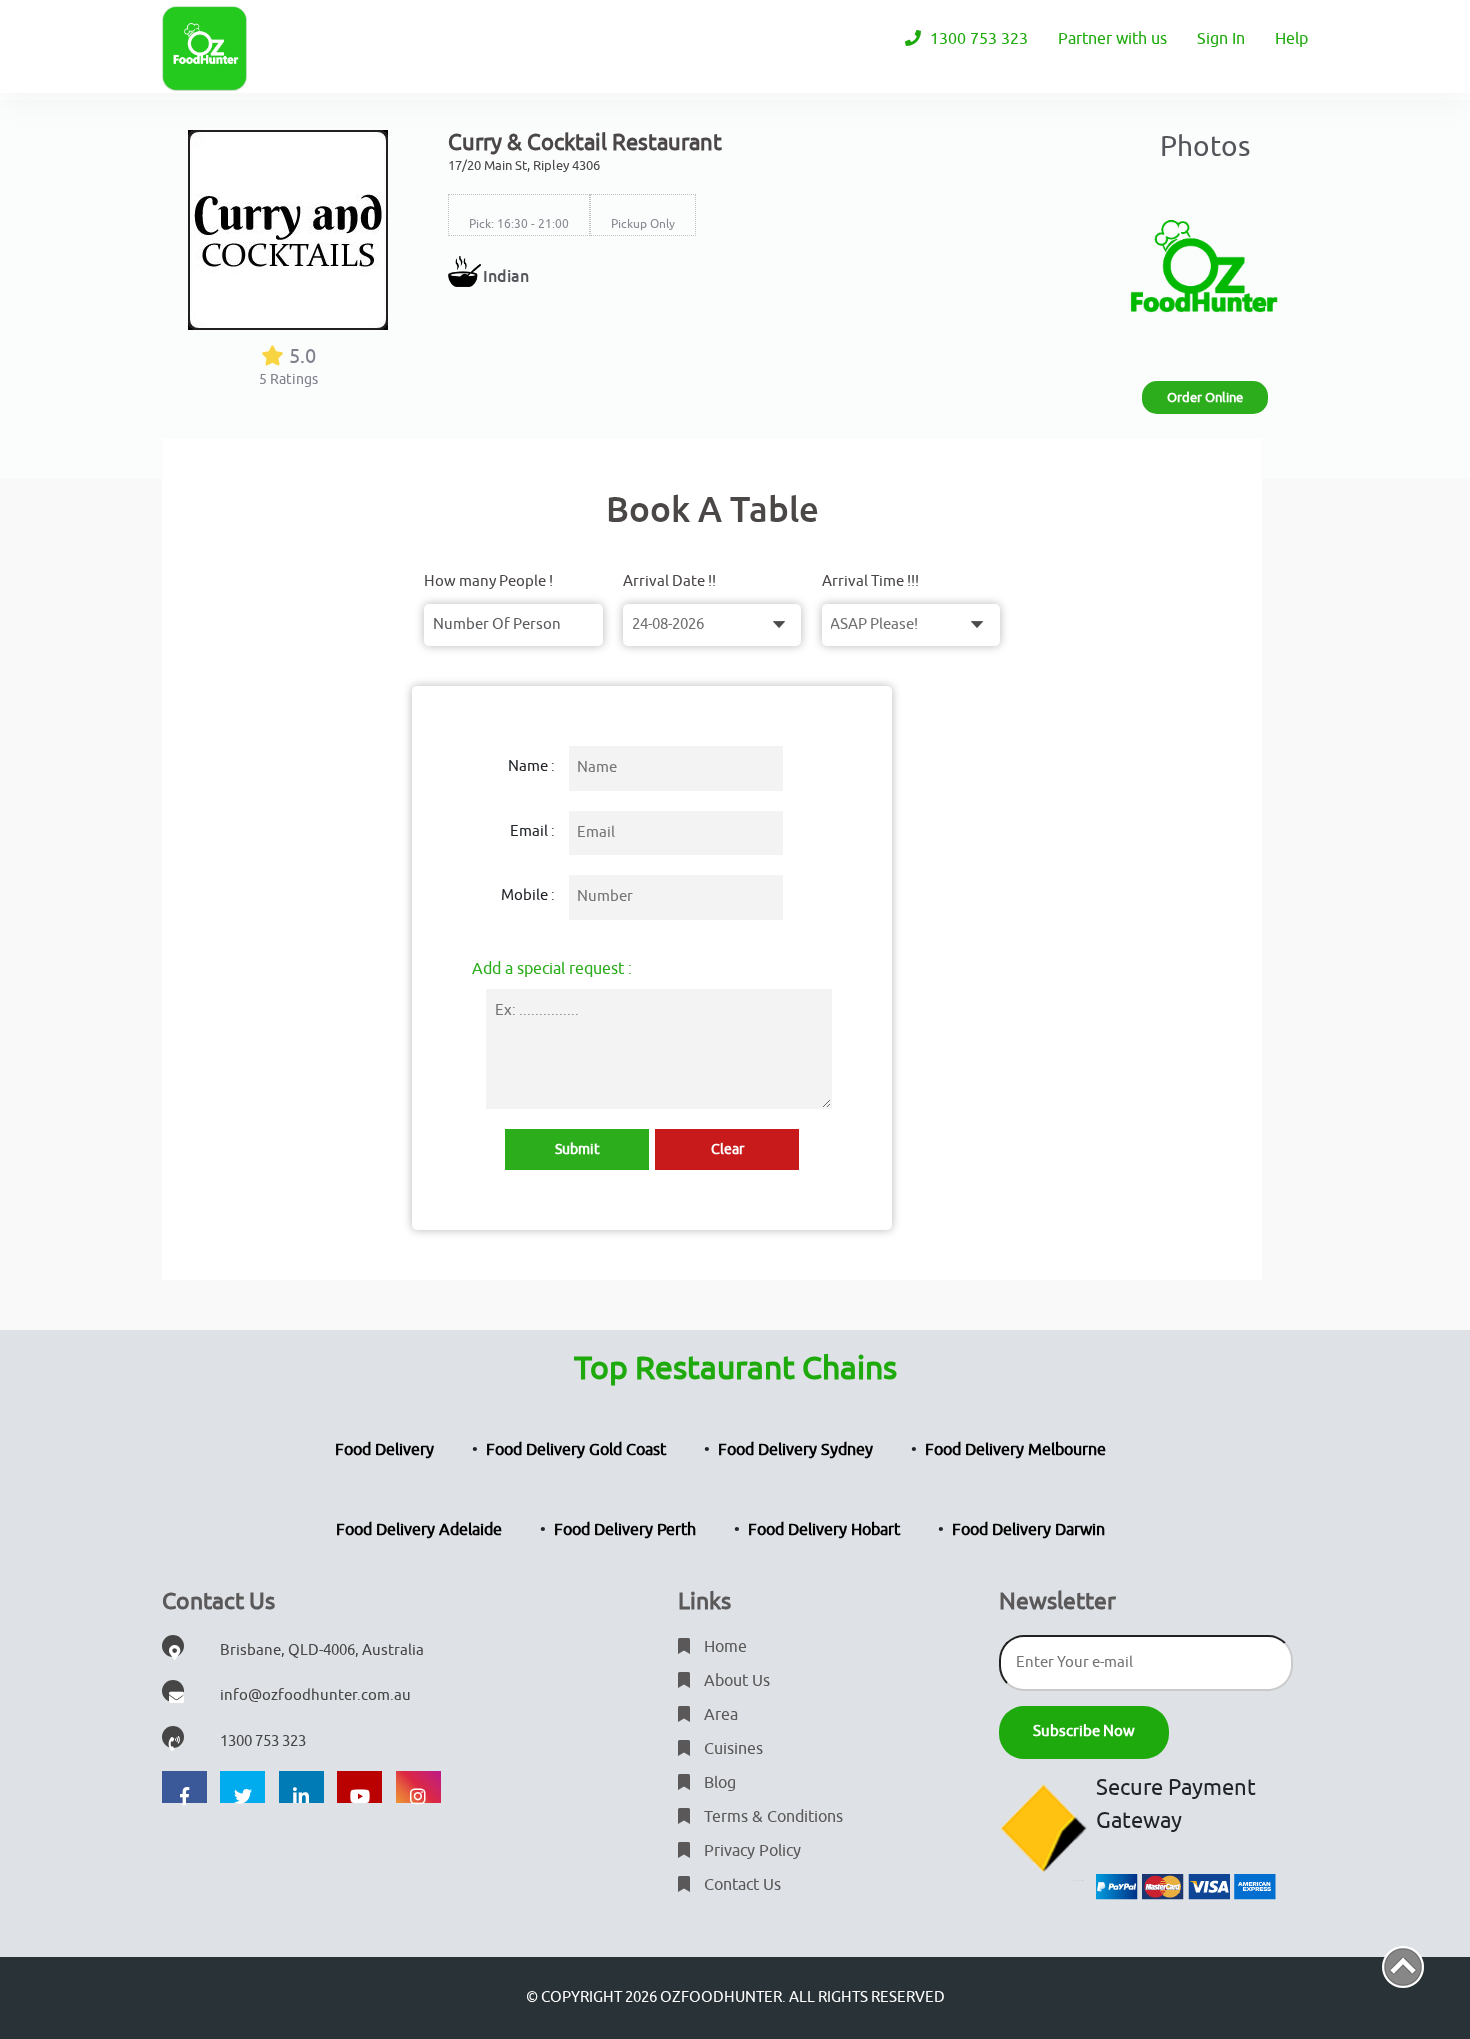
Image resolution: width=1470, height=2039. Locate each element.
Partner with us (1112, 39)
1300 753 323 (977, 39)
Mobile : (528, 895)
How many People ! (488, 581)
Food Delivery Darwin (1028, 1530)
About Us (735, 1681)
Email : (532, 831)
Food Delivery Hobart (824, 1530)
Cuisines (731, 1749)
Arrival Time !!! (870, 581)
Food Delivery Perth (625, 1530)
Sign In (1221, 39)
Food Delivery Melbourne (1015, 1450)
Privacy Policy (750, 1851)
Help (1291, 39)
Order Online (1205, 397)
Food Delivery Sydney (795, 1450)
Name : (531, 766)
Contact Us (740, 1885)
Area (719, 1715)
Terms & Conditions (771, 1817)
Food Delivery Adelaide (419, 1530)
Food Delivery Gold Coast (576, 1450)
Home (723, 1647)
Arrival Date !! (669, 581)
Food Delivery (384, 1450)
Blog (718, 1783)
